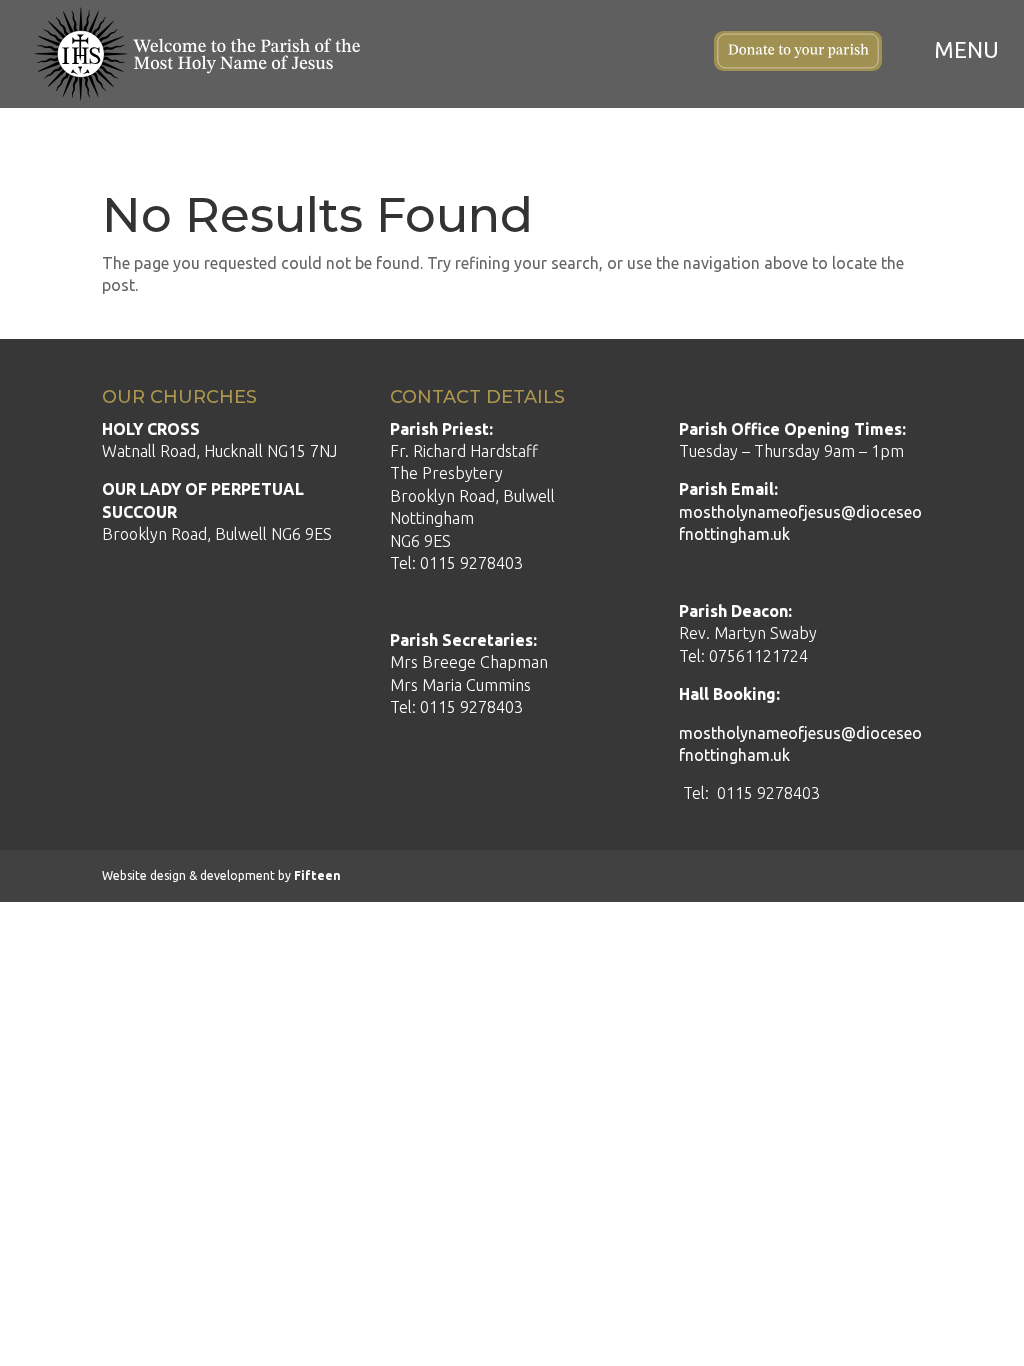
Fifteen (317, 875)
